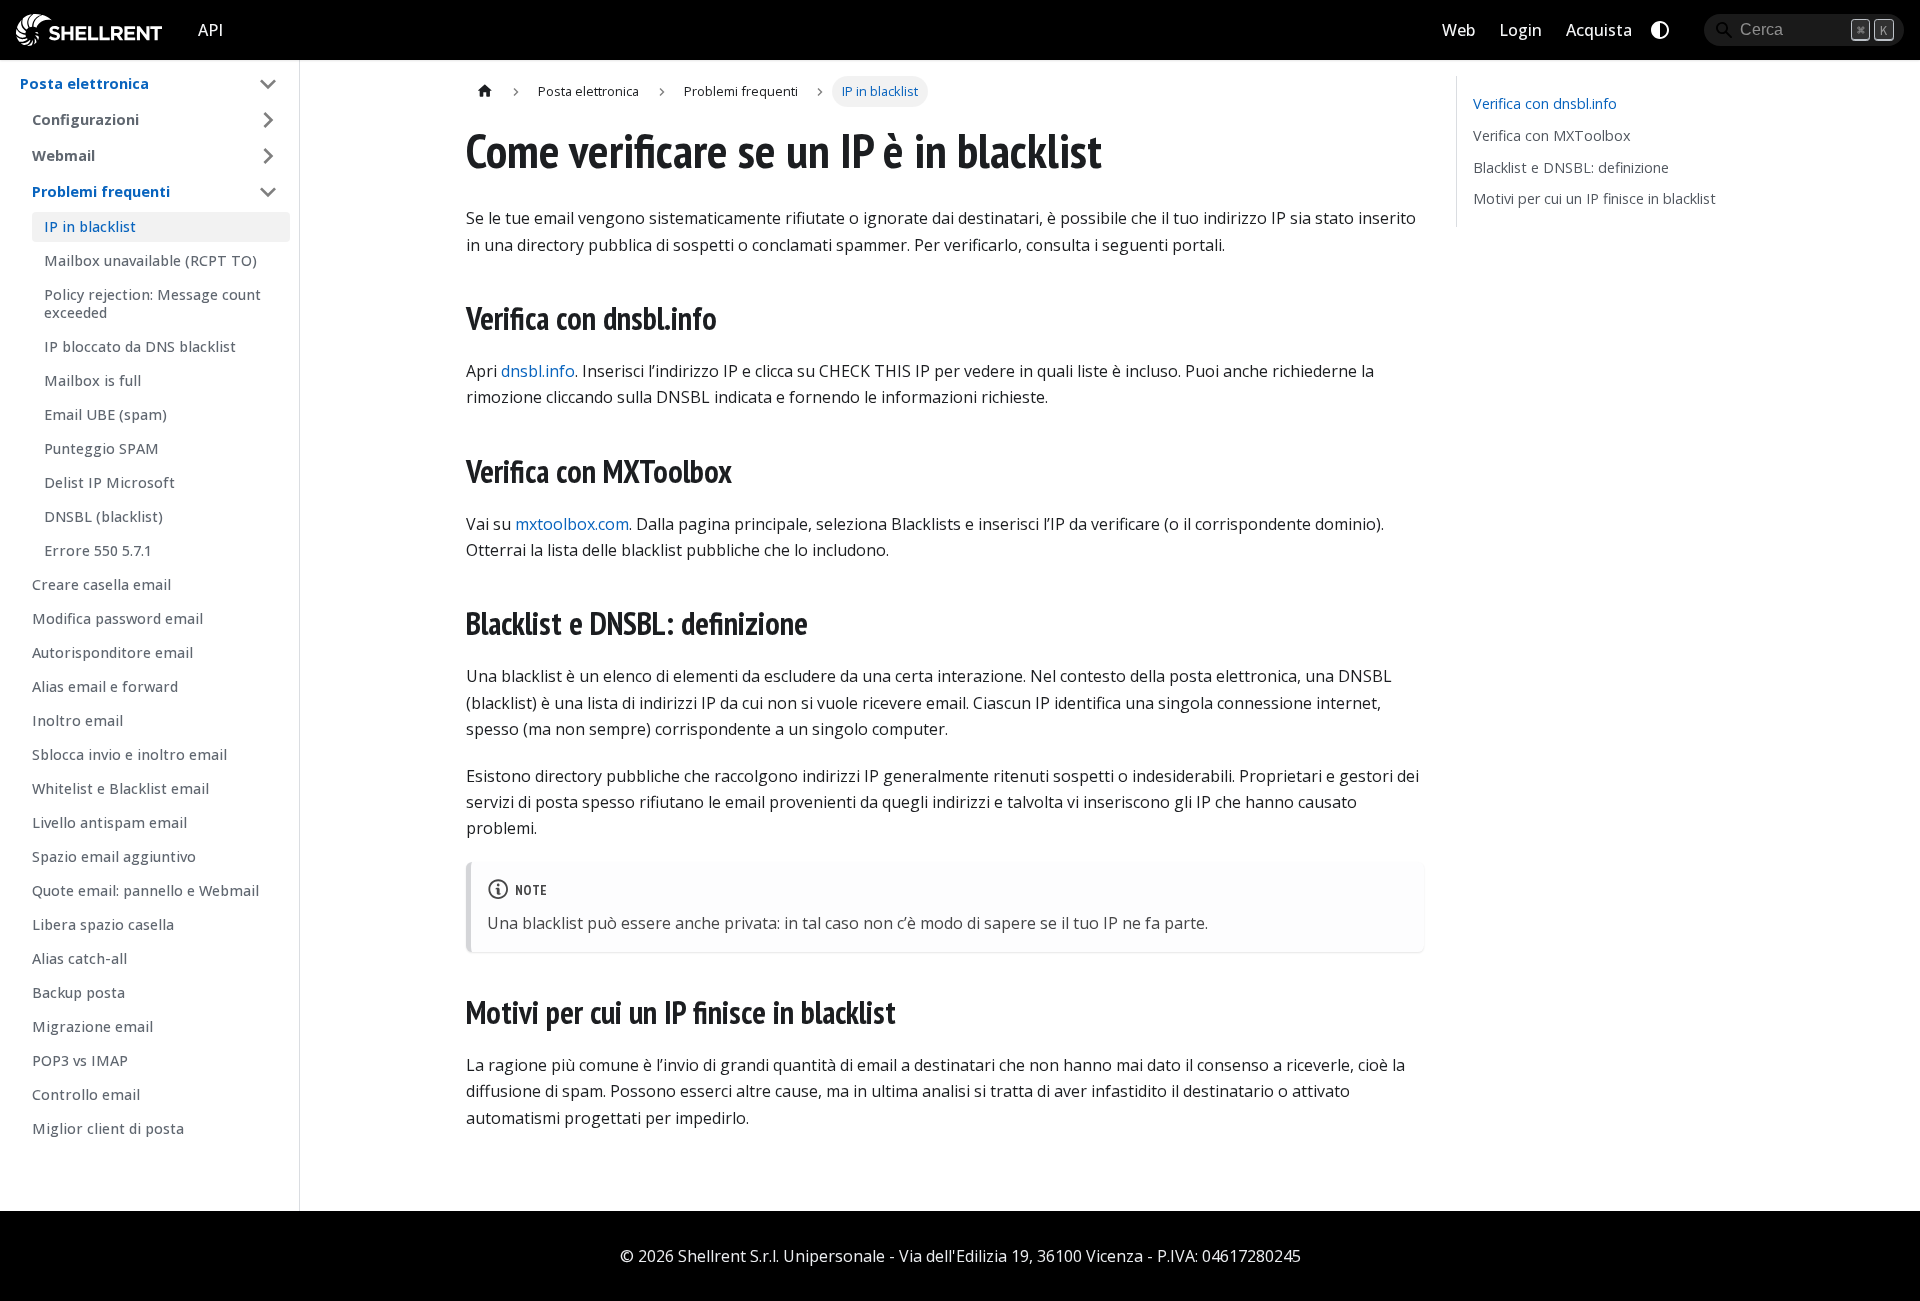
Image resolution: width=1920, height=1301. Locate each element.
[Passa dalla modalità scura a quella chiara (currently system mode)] (1660, 30)
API (210, 30)
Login (1520, 30)
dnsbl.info (538, 371)
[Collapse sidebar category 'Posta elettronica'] (268, 84)
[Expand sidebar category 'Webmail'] (268, 156)
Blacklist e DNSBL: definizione (1571, 167)
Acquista (1599, 30)
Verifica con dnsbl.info (1545, 103)
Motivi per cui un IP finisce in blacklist (1594, 198)
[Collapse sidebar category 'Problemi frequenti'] (268, 192)
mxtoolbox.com (572, 524)
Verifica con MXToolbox (1552, 135)
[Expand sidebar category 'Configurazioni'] (268, 120)
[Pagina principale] (485, 91)
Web (1458, 30)
